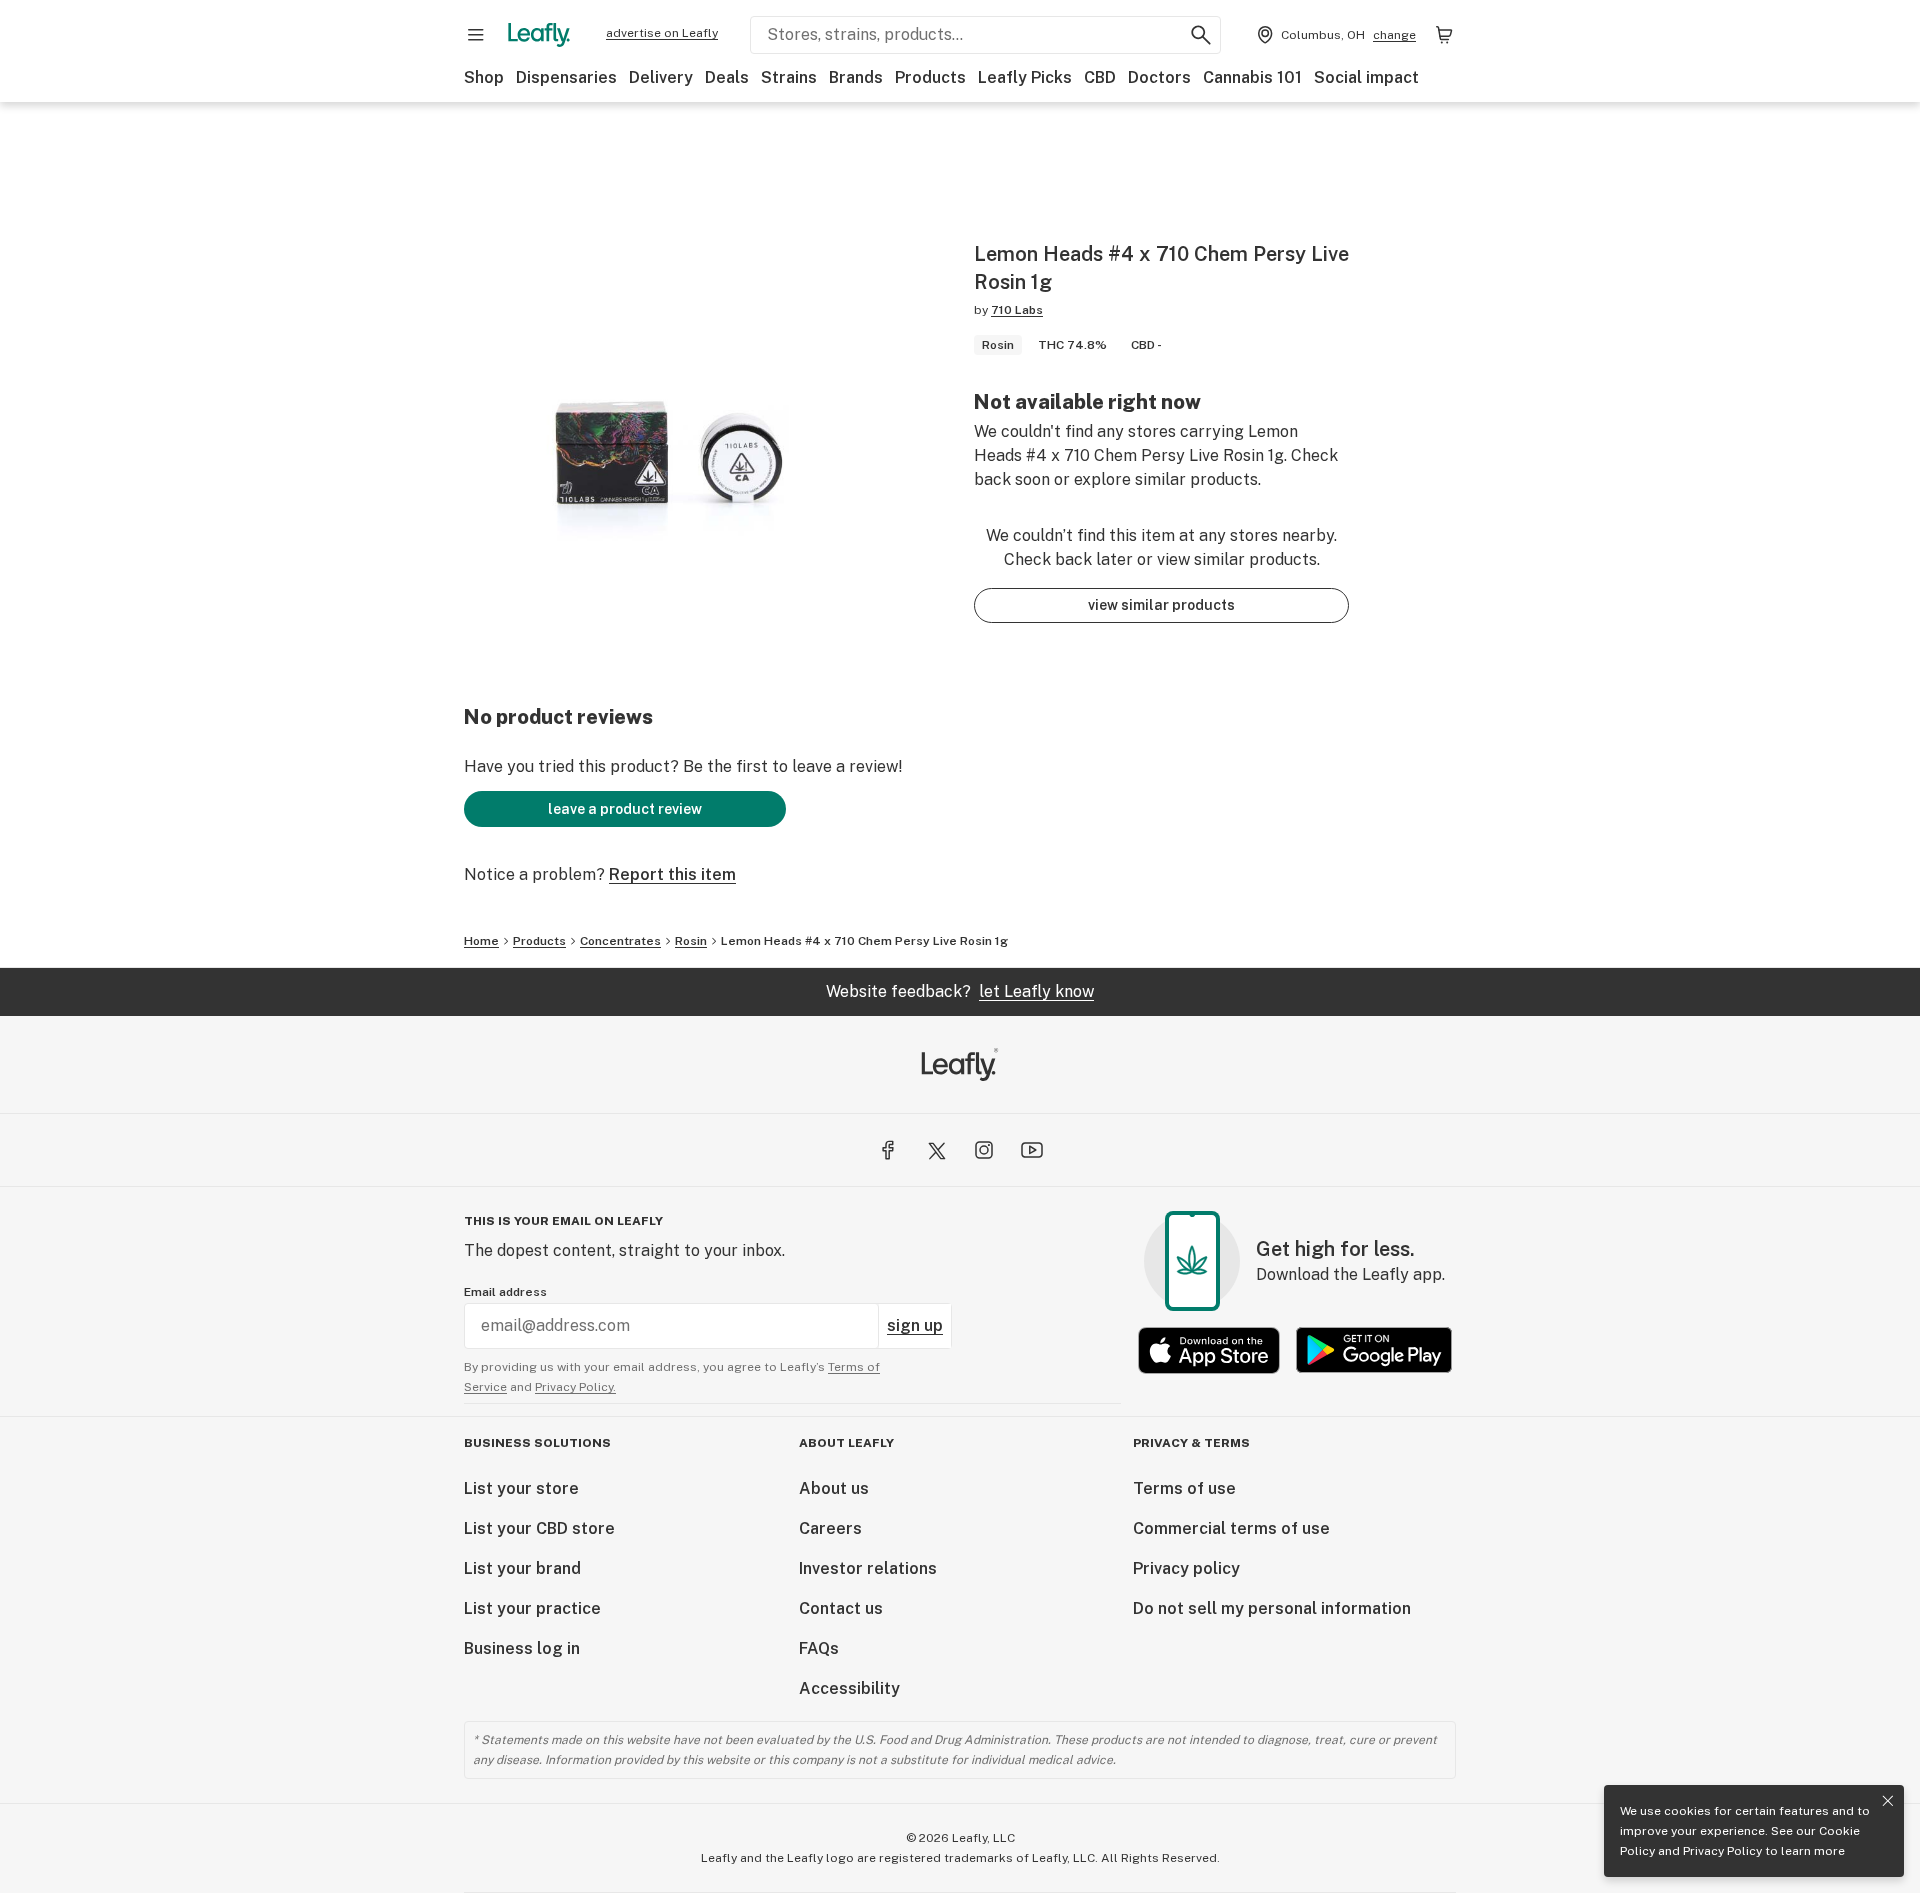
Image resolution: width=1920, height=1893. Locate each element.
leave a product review (625, 809)
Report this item (672, 874)
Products (930, 77)
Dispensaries (566, 77)
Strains (789, 77)
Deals (727, 77)
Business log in (522, 1648)
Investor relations (868, 1568)
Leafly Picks (1025, 77)
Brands (856, 77)
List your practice (532, 1608)
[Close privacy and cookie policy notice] (1888, 1801)
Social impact (1366, 77)
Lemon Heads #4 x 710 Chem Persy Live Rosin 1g (864, 941)
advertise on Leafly (662, 33)
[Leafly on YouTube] (1032, 1150)
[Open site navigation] (476, 35)
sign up (915, 1325)
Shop (484, 77)
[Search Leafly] (1201, 35)
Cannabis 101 (1252, 77)
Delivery (661, 77)
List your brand (522, 1568)
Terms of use (1184, 1488)
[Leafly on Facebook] (888, 1150)
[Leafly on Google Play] (1374, 1350)
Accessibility (849, 1688)
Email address (505, 1292)
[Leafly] (539, 35)
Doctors (1159, 77)
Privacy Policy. (575, 1387)
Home (481, 941)
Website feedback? (960, 991)
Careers (830, 1528)
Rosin (691, 941)
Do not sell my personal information (1272, 1608)
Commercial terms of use (1231, 1528)
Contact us (841, 1608)
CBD (1100, 77)
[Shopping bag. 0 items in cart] (1444, 35)
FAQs (819, 1648)
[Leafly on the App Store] (1209, 1350)
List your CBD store (539, 1528)
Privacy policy (1186, 1568)
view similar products (1161, 605)
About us (834, 1488)
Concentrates (620, 941)
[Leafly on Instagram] (984, 1150)
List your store (521, 1488)
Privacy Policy (1722, 1851)
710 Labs (1017, 310)
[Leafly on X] (936, 1150)
